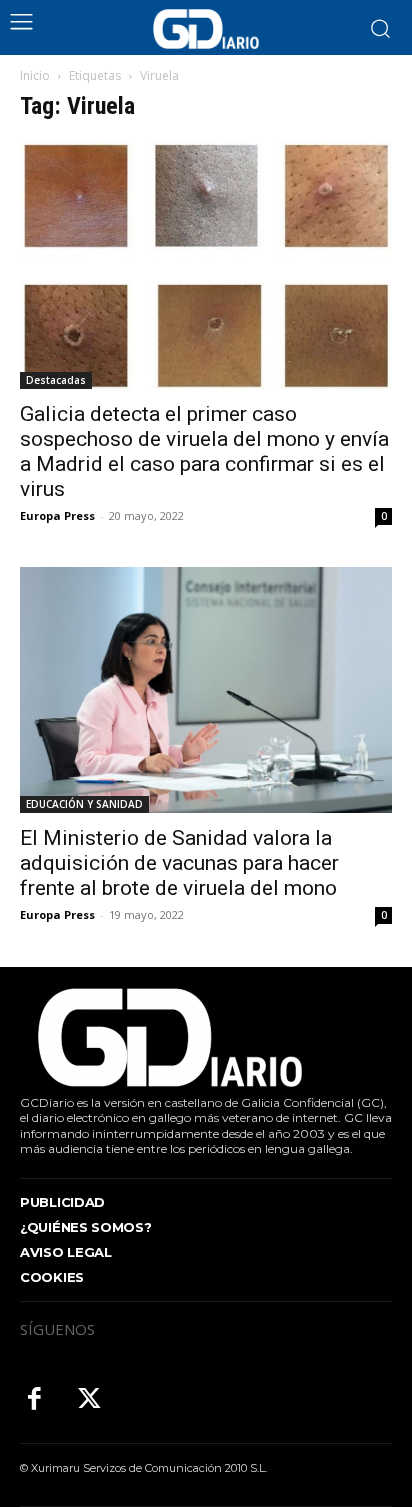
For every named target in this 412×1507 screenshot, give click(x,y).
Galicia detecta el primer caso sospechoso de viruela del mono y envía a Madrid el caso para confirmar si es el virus (204, 451)
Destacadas (56, 380)
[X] (89, 1400)
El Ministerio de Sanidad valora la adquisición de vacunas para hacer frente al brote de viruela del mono (179, 863)
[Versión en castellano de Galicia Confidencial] (206, 29)
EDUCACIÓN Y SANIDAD (84, 804)
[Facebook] (34, 1400)
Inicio (35, 75)
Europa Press (57, 515)
